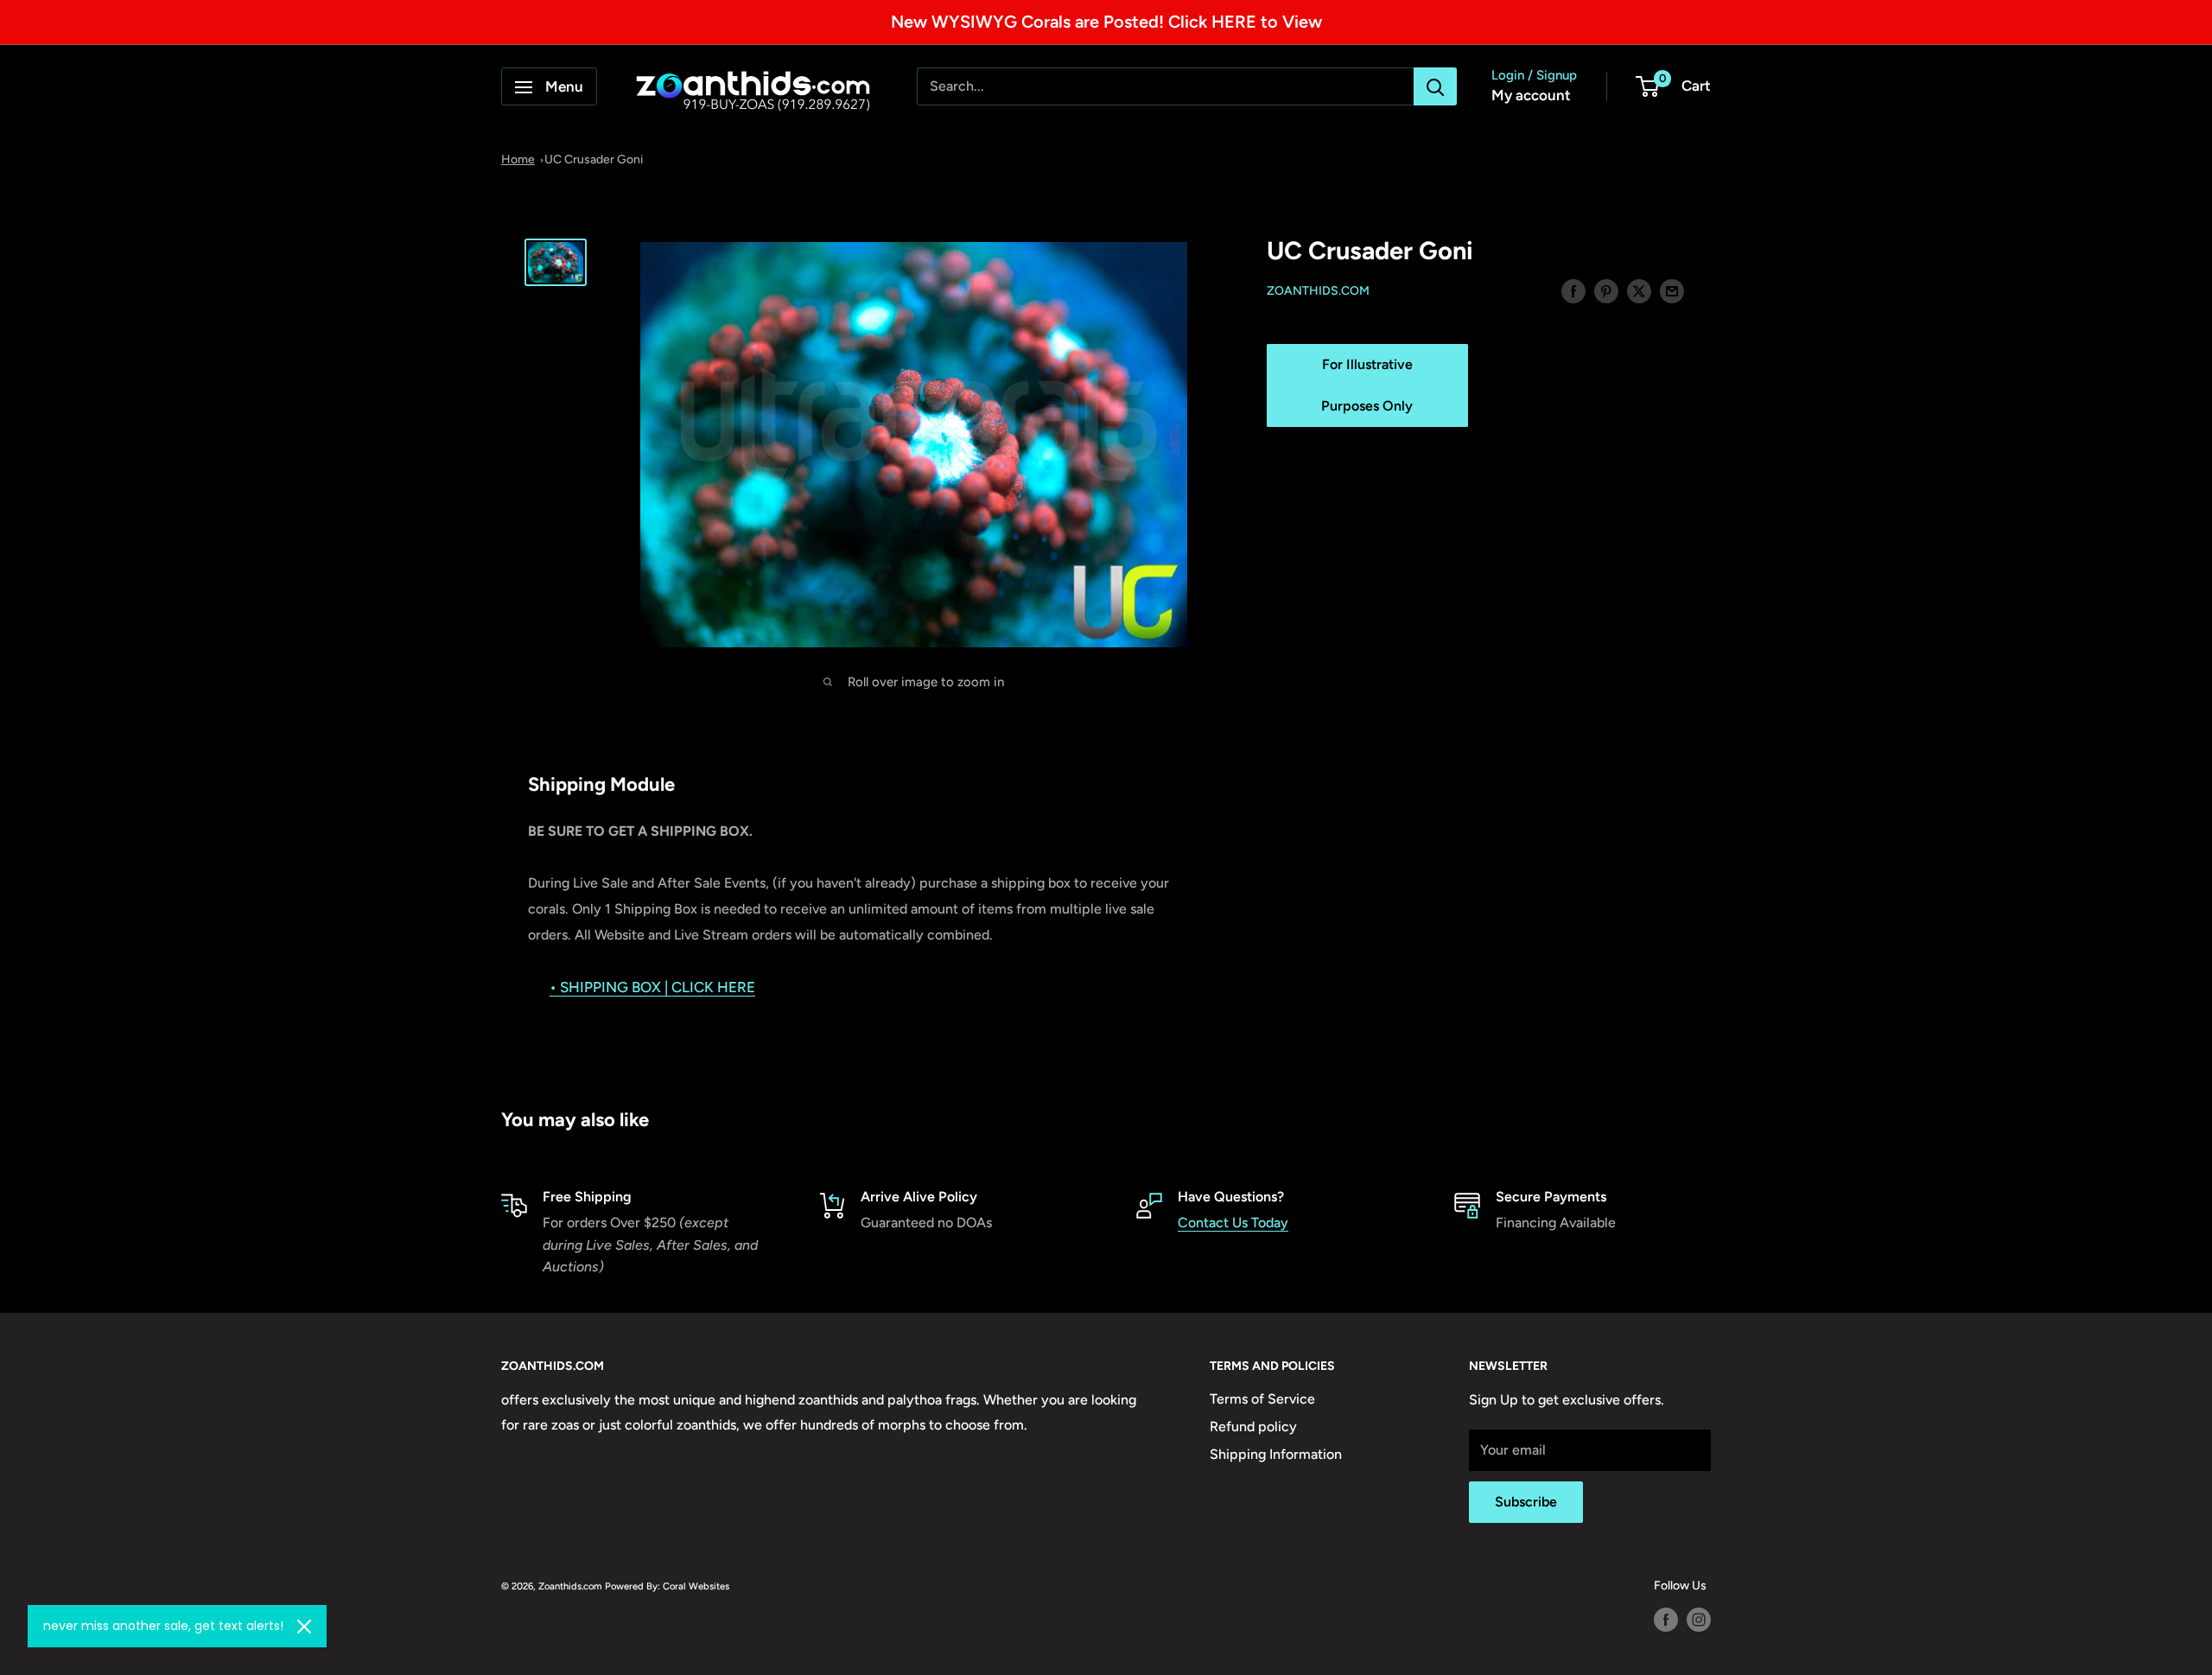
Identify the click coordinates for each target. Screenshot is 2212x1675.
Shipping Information (1276, 1454)
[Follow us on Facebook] (1666, 1620)
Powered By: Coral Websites (667, 1586)
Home (518, 159)
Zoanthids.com (1318, 292)
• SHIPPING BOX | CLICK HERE (652, 987)
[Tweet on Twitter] (1639, 290)
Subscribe (1526, 1502)
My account (1531, 96)
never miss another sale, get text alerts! (163, 1626)
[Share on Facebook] (1573, 290)
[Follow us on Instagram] (1699, 1620)
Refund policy (1253, 1427)
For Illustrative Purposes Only (1367, 385)
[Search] (1435, 87)
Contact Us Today (1233, 1223)
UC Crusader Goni (594, 159)
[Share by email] (1672, 290)
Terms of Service (1262, 1399)
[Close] (304, 1627)
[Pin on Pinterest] (1606, 290)
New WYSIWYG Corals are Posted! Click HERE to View (1106, 22)
